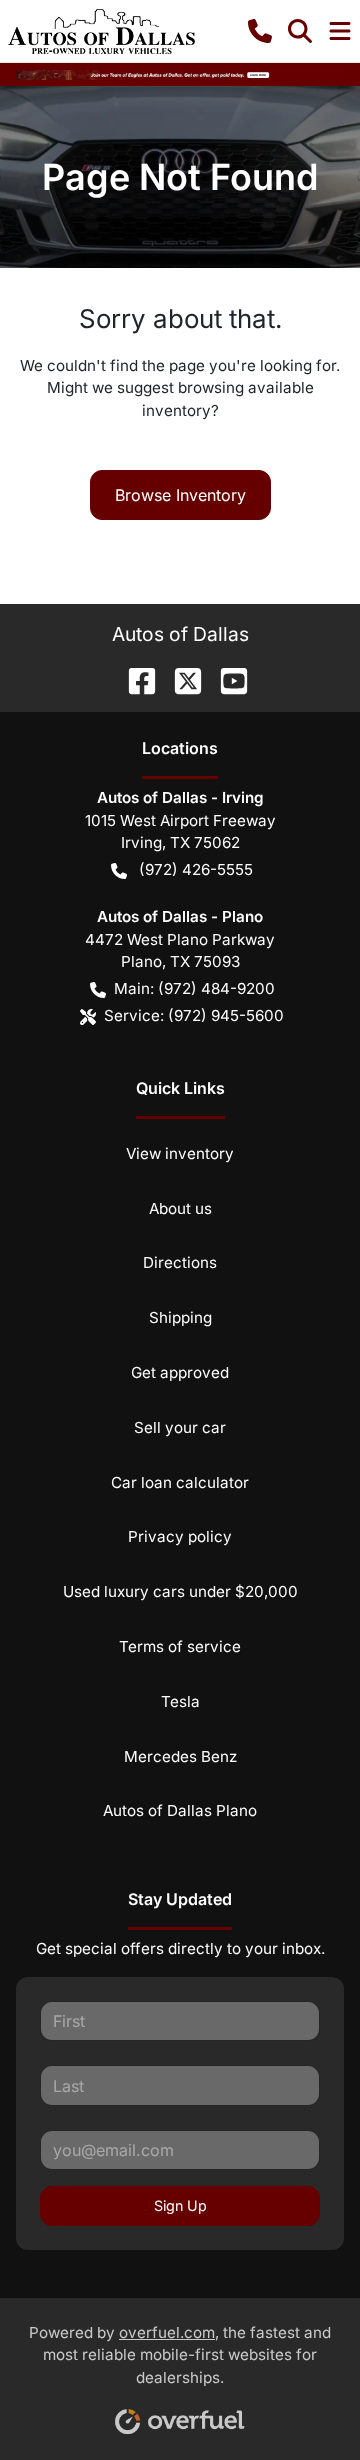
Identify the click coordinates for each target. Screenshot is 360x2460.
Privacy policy (180, 1536)
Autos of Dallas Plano (180, 1810)
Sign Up (180, 2205)
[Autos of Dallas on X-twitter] (180, 679)
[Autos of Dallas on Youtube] (226, 679)
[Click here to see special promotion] (180, 73)
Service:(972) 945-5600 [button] (194, 1015)
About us (180, 1208)
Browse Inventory (180, 495)
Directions (180, 1262)
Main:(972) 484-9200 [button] (194, 988)
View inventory (180, 1153)
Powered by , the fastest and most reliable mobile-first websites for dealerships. (180, 2355)
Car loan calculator (180, 1482)
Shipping (180, 1317)
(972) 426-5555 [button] (196, 869)
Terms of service (180, 1646)
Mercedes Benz (180, 1756)
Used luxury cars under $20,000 (180, 1591)
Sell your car (180, 1427)
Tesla (180, 1701)
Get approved (180, 1372)
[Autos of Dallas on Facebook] (134, 679)
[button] (260, 31)
